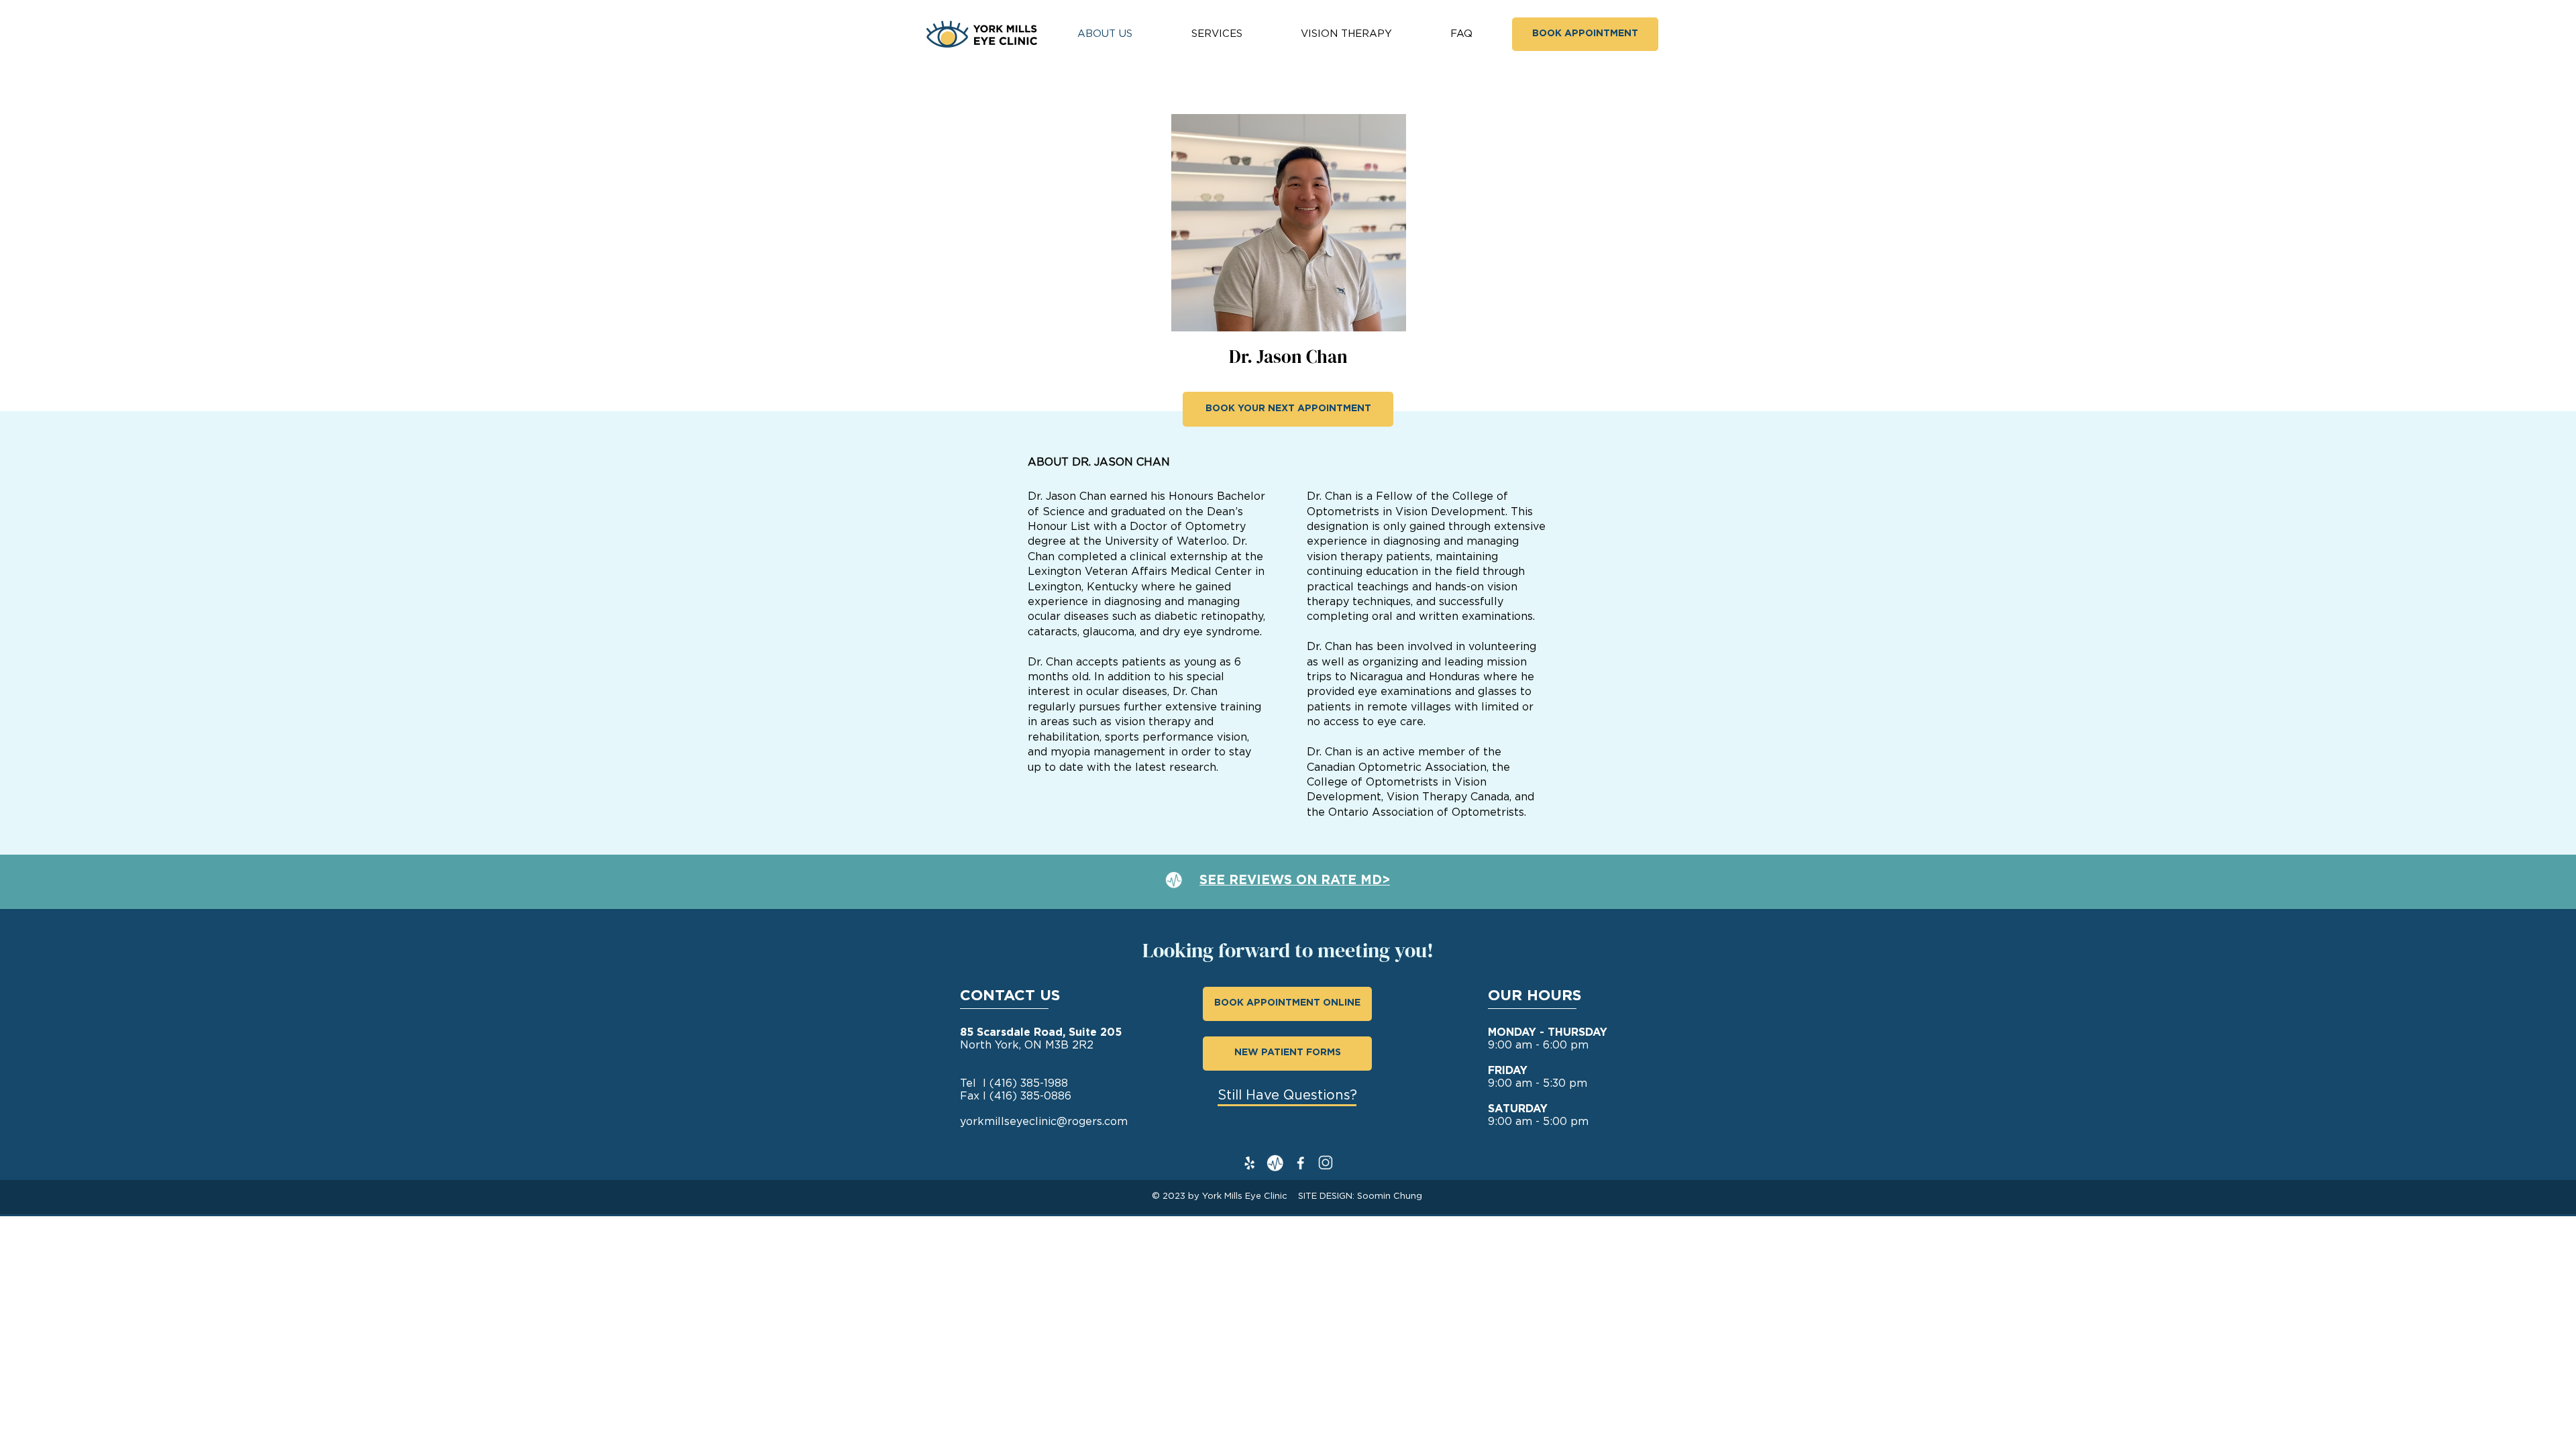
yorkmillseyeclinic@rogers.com (1044, 1122)
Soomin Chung (1390, 1196)
